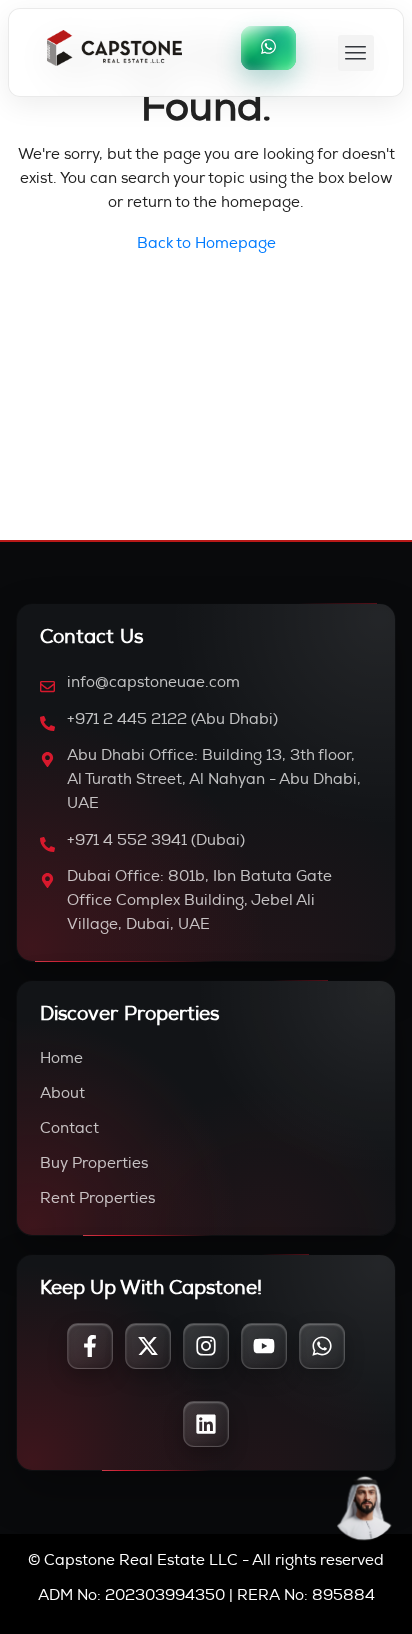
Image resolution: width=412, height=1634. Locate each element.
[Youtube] (264, 1346)
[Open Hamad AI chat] (364, 1507)
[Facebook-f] (90, 1346)
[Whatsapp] (322, 1346)
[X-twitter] (148, 1346)
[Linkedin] (206, 1424)
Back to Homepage (206, 244)
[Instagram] (206, 1346)
